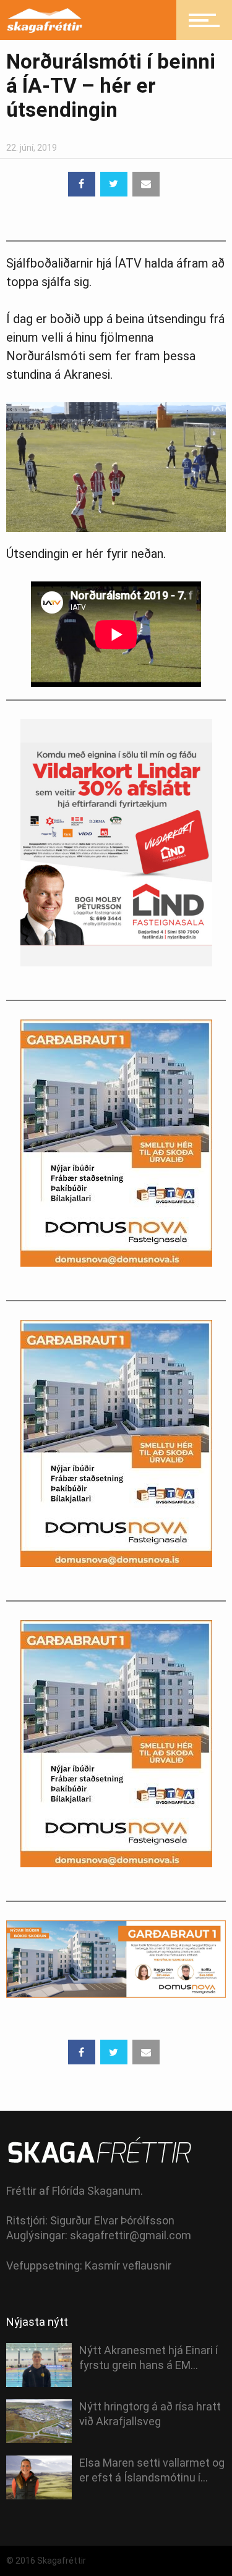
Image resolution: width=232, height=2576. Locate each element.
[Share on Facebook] (82, 184)
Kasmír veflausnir (128, 2266)
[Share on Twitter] (114, 184)
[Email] (146, 184)
